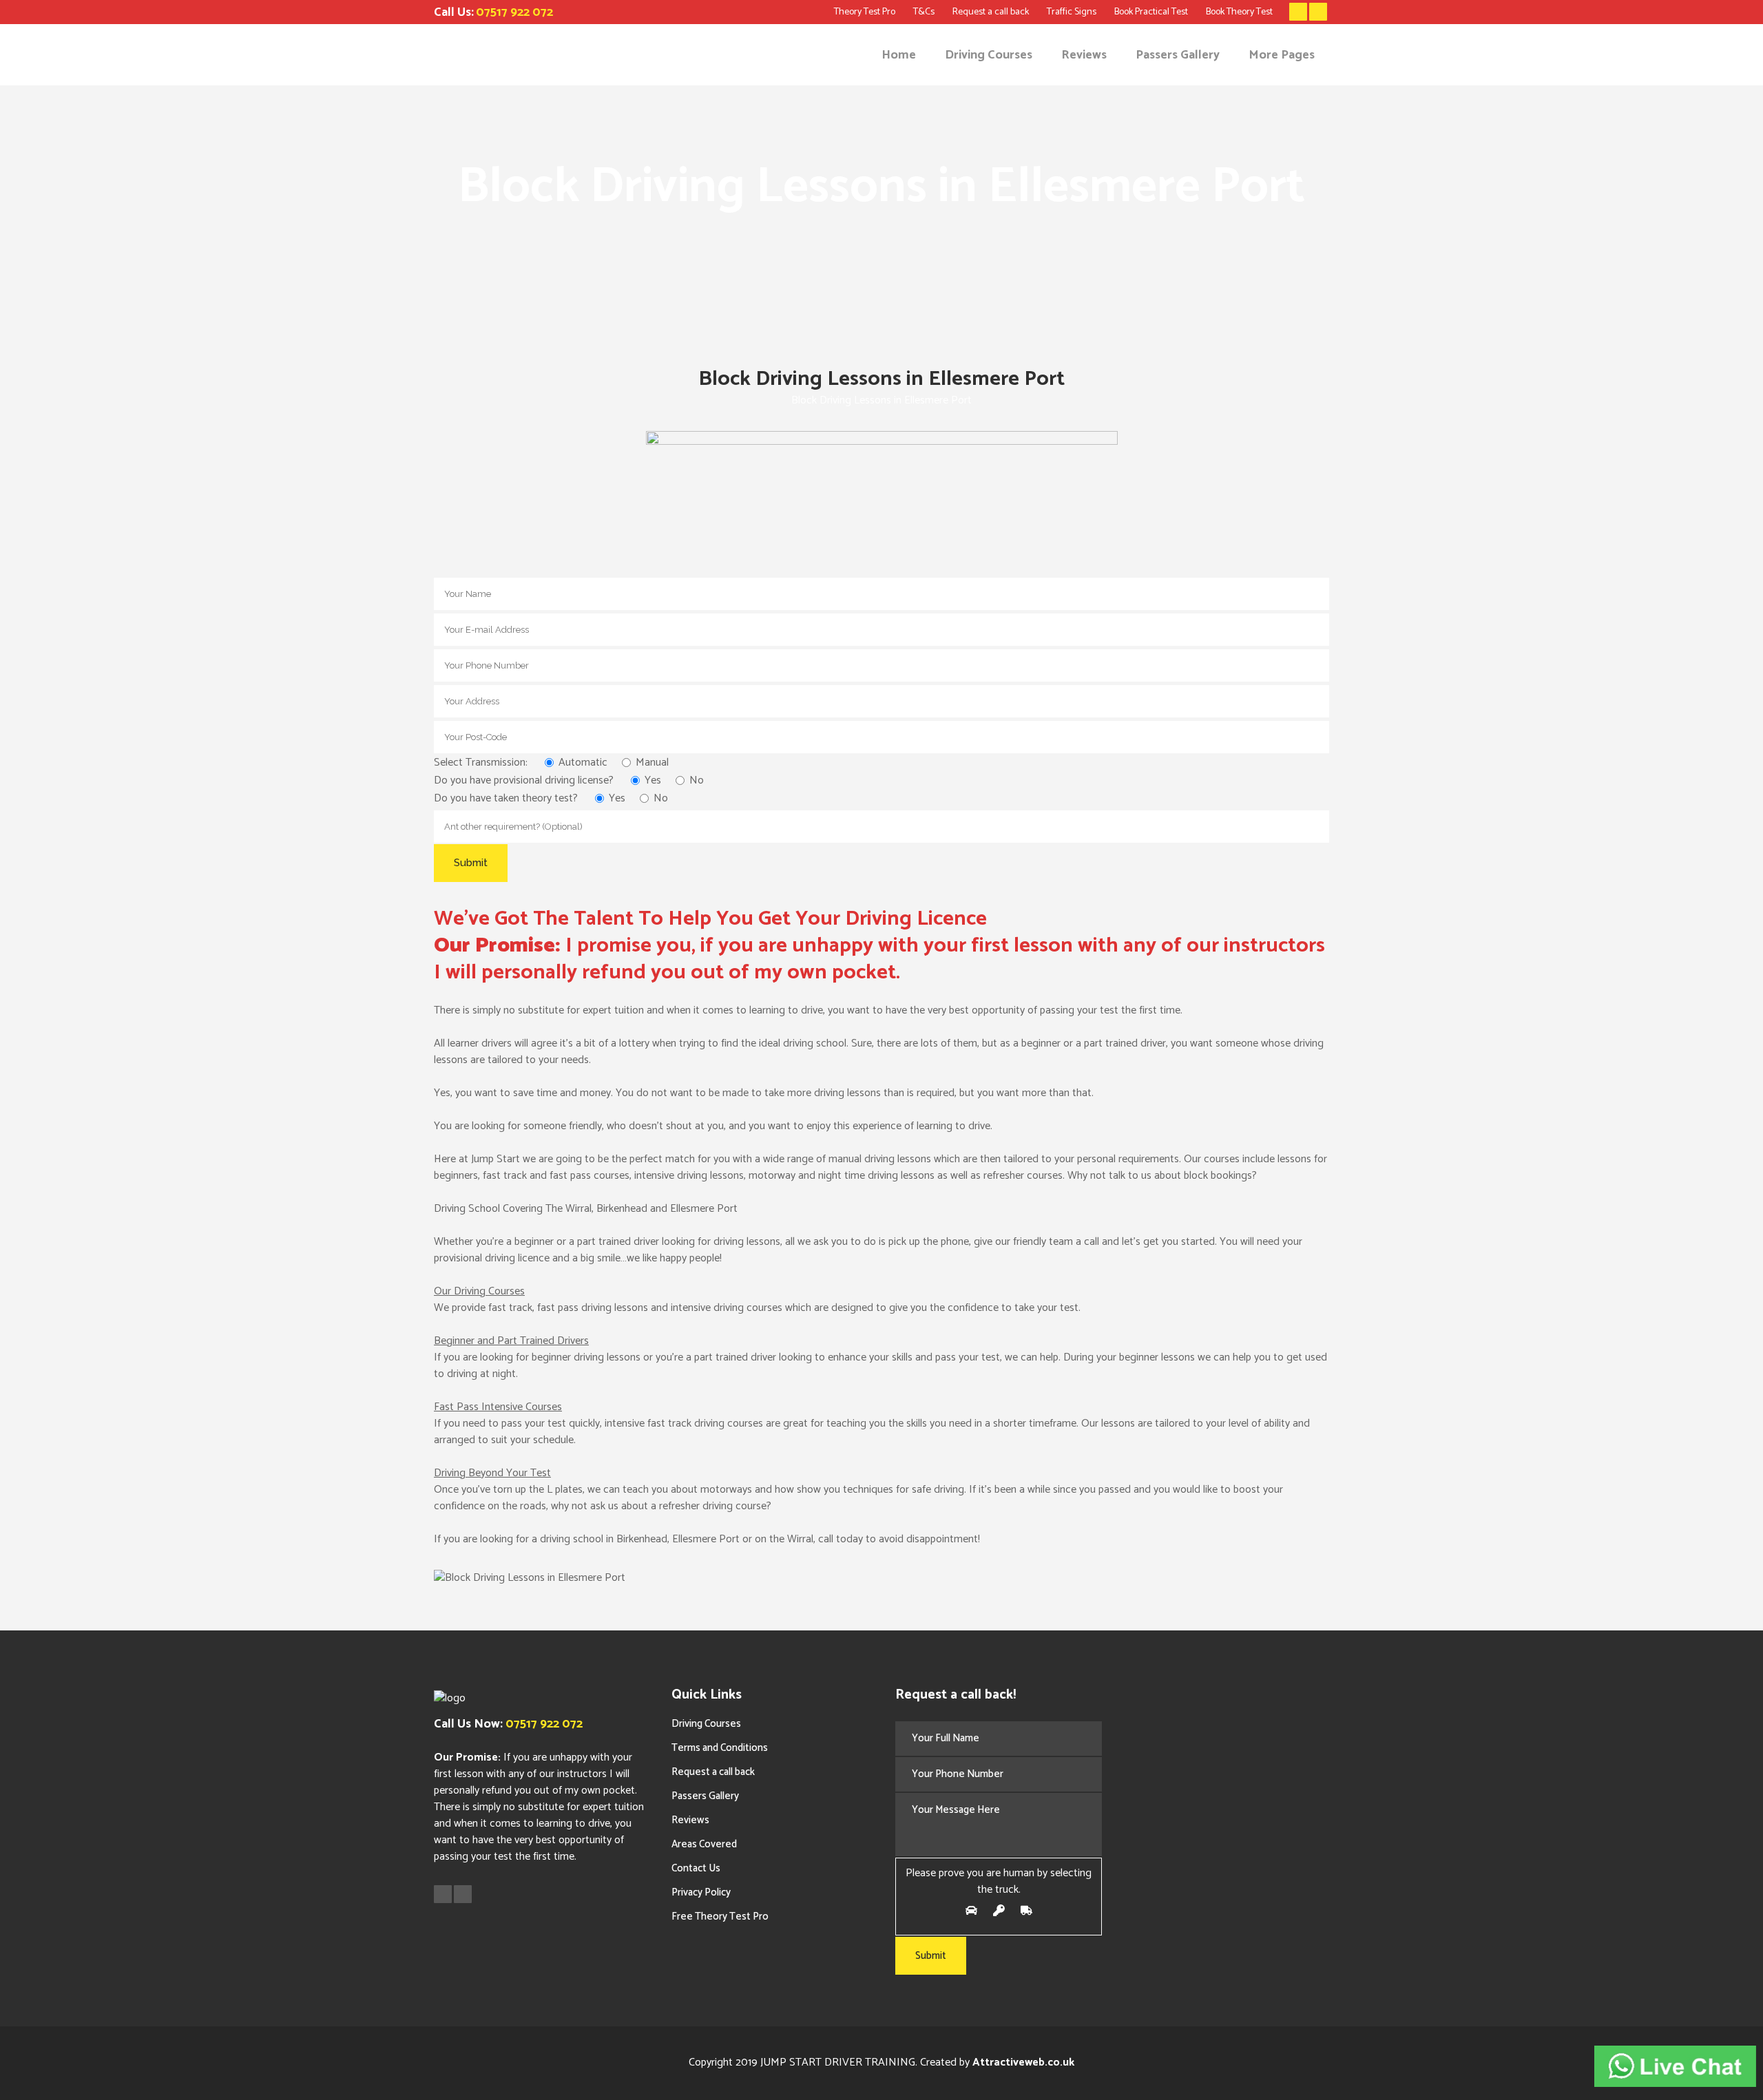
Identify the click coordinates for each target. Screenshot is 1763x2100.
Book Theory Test (1239, 12)
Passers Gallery (705, 1796)
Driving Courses (706, 1724)
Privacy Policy (701, 1892)
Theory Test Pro (865, 12)
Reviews (690, 1820)
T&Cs (924, 12)
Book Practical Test (1151, 12)
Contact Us (696, 1868)
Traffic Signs (1072, 12)
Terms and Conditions (720, 1748)
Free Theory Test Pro (720, 1917)
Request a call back (991, 12)
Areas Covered (704, 1844)
